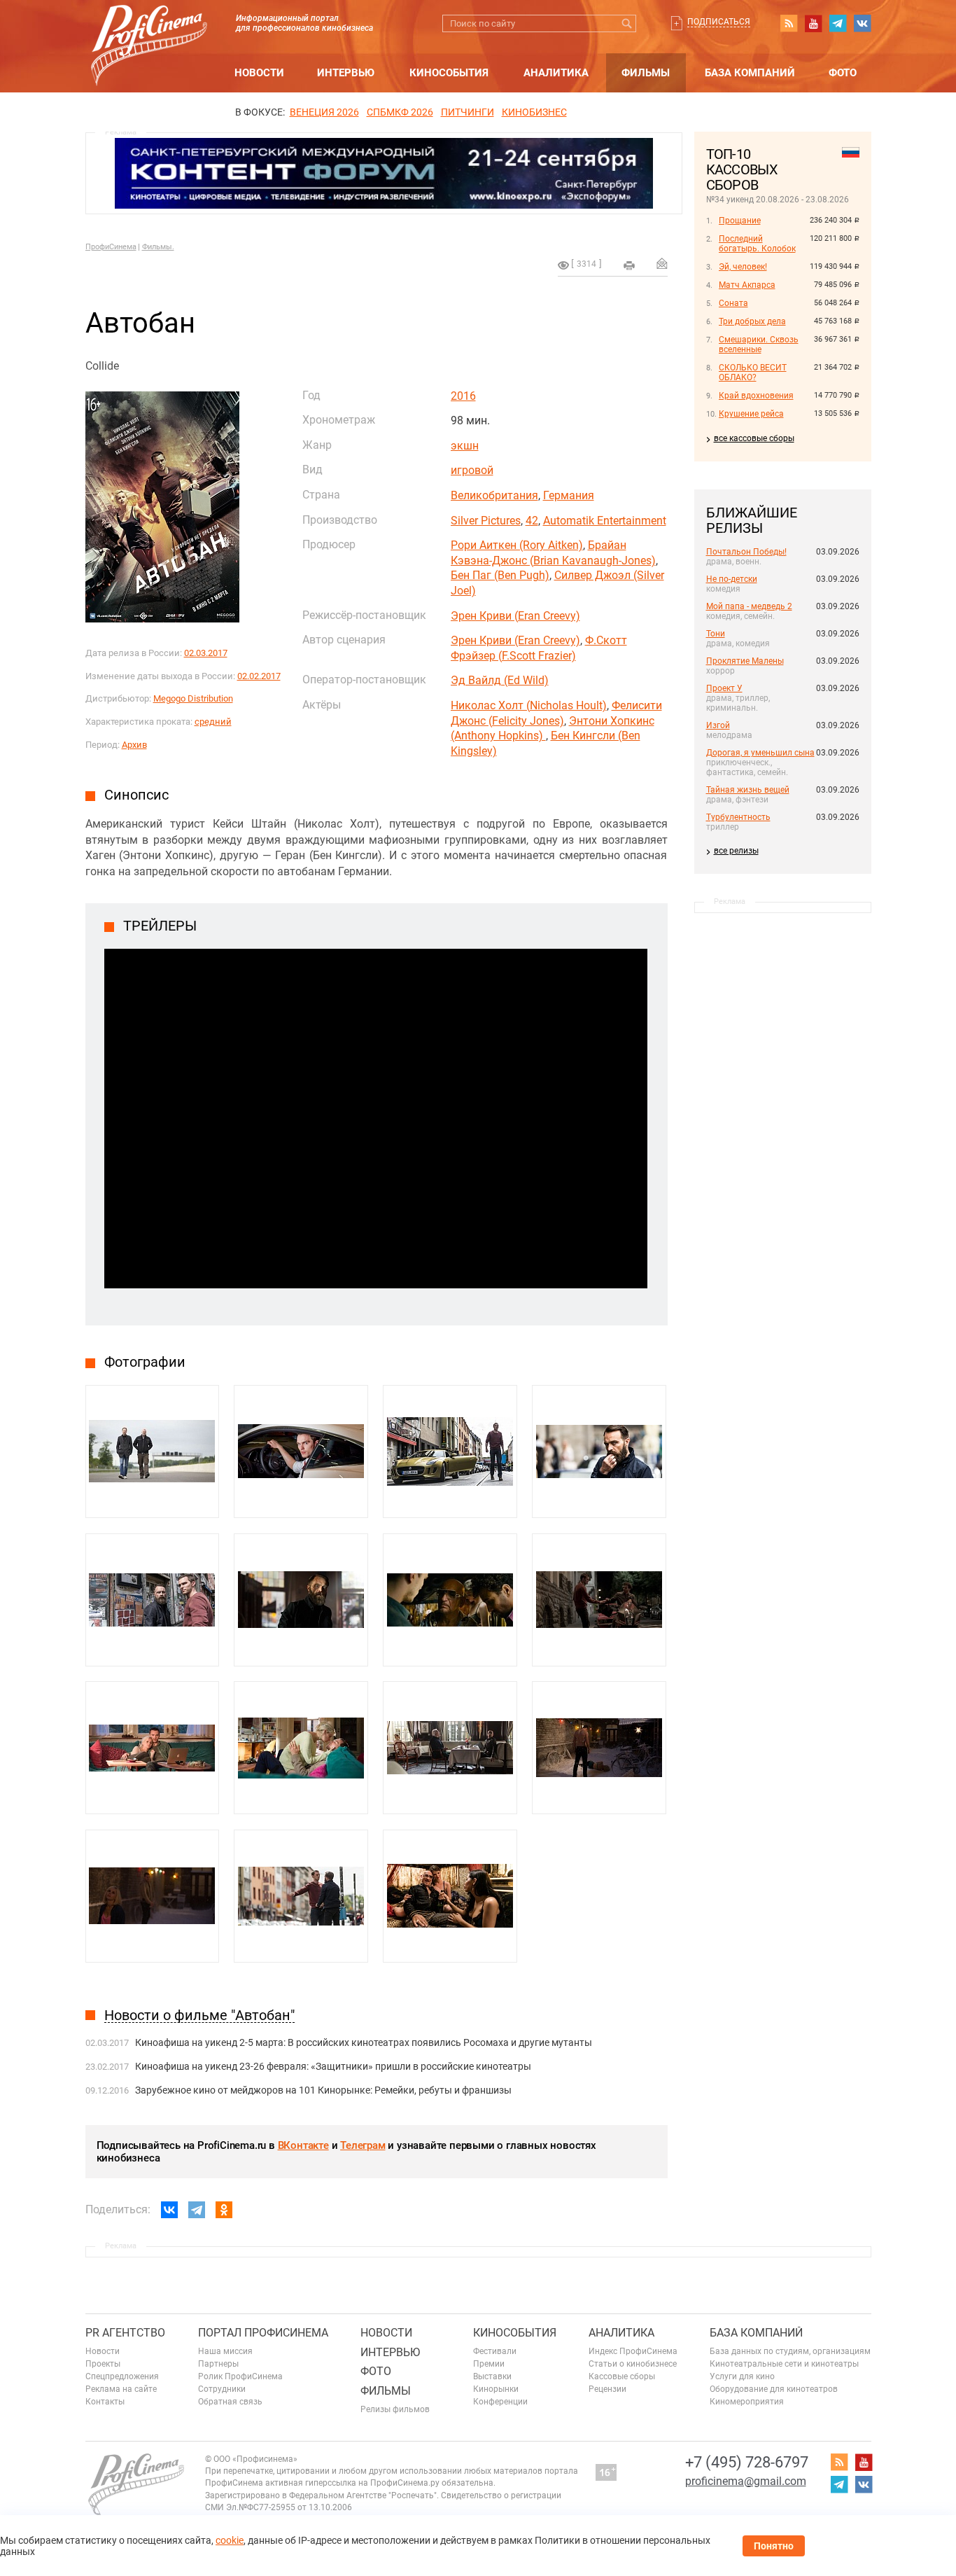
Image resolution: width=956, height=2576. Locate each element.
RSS (789, 23)
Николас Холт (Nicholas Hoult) (529, 705)
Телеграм (363, 2145)
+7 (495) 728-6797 (747, 2462)
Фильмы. (158, 247)
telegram (838, 23)
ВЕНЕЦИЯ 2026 (324, 112)
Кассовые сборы (622, 2376)
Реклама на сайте (121, 2389)
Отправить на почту (662, 263)
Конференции (500, 2402)
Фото (843, 73)
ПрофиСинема (111, 247)
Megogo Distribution (193, 698)
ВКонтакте (303, 2145)
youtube (813, 23)
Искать (627, 23)
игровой (472, 470)
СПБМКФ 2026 (400, 112)
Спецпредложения (122, 2376)
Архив (134, 745)
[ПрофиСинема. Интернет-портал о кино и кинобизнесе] (149, 29)
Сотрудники (222, 2389)
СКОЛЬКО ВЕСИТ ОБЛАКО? (753, 373)
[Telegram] (197, 2210)
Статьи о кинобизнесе (633, 2364)
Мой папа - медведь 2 (749, 606)
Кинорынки (496, 2389)
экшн (465, 446)
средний (213, 722)
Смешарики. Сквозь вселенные (759, 344)
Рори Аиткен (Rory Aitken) (517, 545)
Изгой (718, 725)
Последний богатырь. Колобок (757, 244)
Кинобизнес (534, 112)
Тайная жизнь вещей (748, 790)
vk (862, 23)
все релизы (736, 851)
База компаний (750, 73)
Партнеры (218, 2364)
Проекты (103, 2364)
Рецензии (607, 2389)
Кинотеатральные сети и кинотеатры (784, 2364)
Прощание (740, 221)
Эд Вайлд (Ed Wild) (500, 680)
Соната (733, 303)
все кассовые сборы (754, 438)
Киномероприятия (747, 2402)
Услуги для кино (742, 2376)
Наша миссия (225, 2351)
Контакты (105, 2402)
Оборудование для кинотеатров (774, 2389)
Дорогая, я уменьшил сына (760, 753)
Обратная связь (230, 2402)
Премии (489, 2364)
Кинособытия (449, 73)
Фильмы (646, 73)
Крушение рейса (751, 414)
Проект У (724, 688)
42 (532, 521)
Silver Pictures (486, 521)
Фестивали (495, 2351)
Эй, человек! (743, 267)
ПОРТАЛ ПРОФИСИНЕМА (263, 2333)
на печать (629, 265)
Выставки (492, 2376)
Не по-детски (732, 579)
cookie (230, 2540)
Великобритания (494, 495)
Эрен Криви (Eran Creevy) (515, 616)
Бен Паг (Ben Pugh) (500, 575)
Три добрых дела (752, 321)
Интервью (346, 73)
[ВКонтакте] (169, 2210)
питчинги (468, 112)
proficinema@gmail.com (746, 2481)
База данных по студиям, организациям (790, 2351)
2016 (463, 396)
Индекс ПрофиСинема (633, 2351)
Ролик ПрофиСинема (240, 2376)
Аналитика (556, 73)
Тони (716, 634)
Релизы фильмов (395, 2409)
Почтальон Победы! (746, 552)
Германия (569, 495)
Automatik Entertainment (605, 521)
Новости (259, 73)
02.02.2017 (259, 676)
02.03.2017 (206, 653)
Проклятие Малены (745, 661)
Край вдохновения (756, 396)
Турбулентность (738, 817)
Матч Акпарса (747, 285)
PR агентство (125, 2333)
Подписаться (719, 22)
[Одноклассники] (224, 2210)
